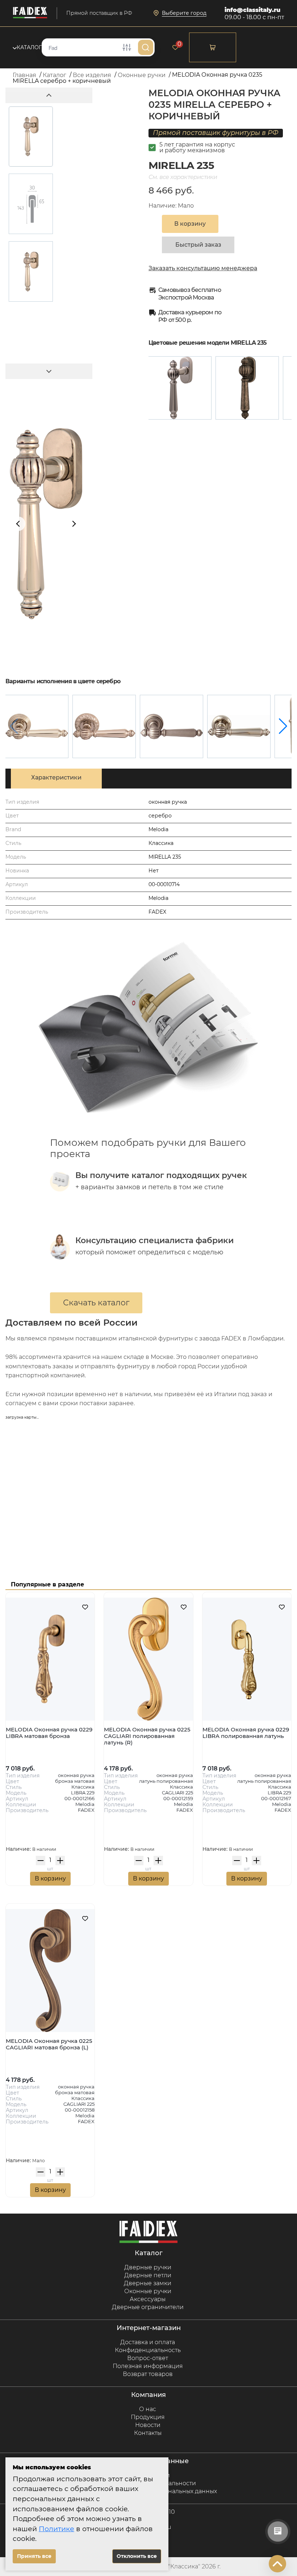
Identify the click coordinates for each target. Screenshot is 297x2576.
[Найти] (146, 47)
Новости (148, 2425)
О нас (148, 2409)
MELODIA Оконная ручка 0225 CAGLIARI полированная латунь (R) (147, 1736)
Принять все (34, 2556)
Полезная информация (148, 2366)
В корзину (50, 1878)
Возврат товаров (148, 2374)
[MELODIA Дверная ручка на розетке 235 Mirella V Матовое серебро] (171, 726)
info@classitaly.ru (252, 10)
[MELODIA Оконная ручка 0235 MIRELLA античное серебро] (247, 388)
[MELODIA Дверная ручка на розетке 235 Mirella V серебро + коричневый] (239, 726)
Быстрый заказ (198, 245)
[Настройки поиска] (127, 47)
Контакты (148, 2433)
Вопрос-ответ (148, 2358)
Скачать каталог (96, 1303)
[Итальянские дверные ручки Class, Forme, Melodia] (30, 13)
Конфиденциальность (148, 2350)
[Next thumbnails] (49, 371)
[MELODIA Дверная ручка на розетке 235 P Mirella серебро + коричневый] (37, 726)
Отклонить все (137, 2556)
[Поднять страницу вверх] (277, 2564)
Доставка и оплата (148, 2342)
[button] (283, 726)
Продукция (148, 2417)
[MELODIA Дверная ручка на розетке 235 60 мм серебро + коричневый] (104, 726)
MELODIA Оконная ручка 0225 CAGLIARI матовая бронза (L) (49, 2044)
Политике (57, 2529)
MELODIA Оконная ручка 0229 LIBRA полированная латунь (246, 1733)
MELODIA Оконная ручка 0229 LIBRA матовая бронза (49, 1733)
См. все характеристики (183, 177)
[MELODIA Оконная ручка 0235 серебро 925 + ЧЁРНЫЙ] (180, 388)
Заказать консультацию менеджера (203, 268)
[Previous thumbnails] (49, 95)
